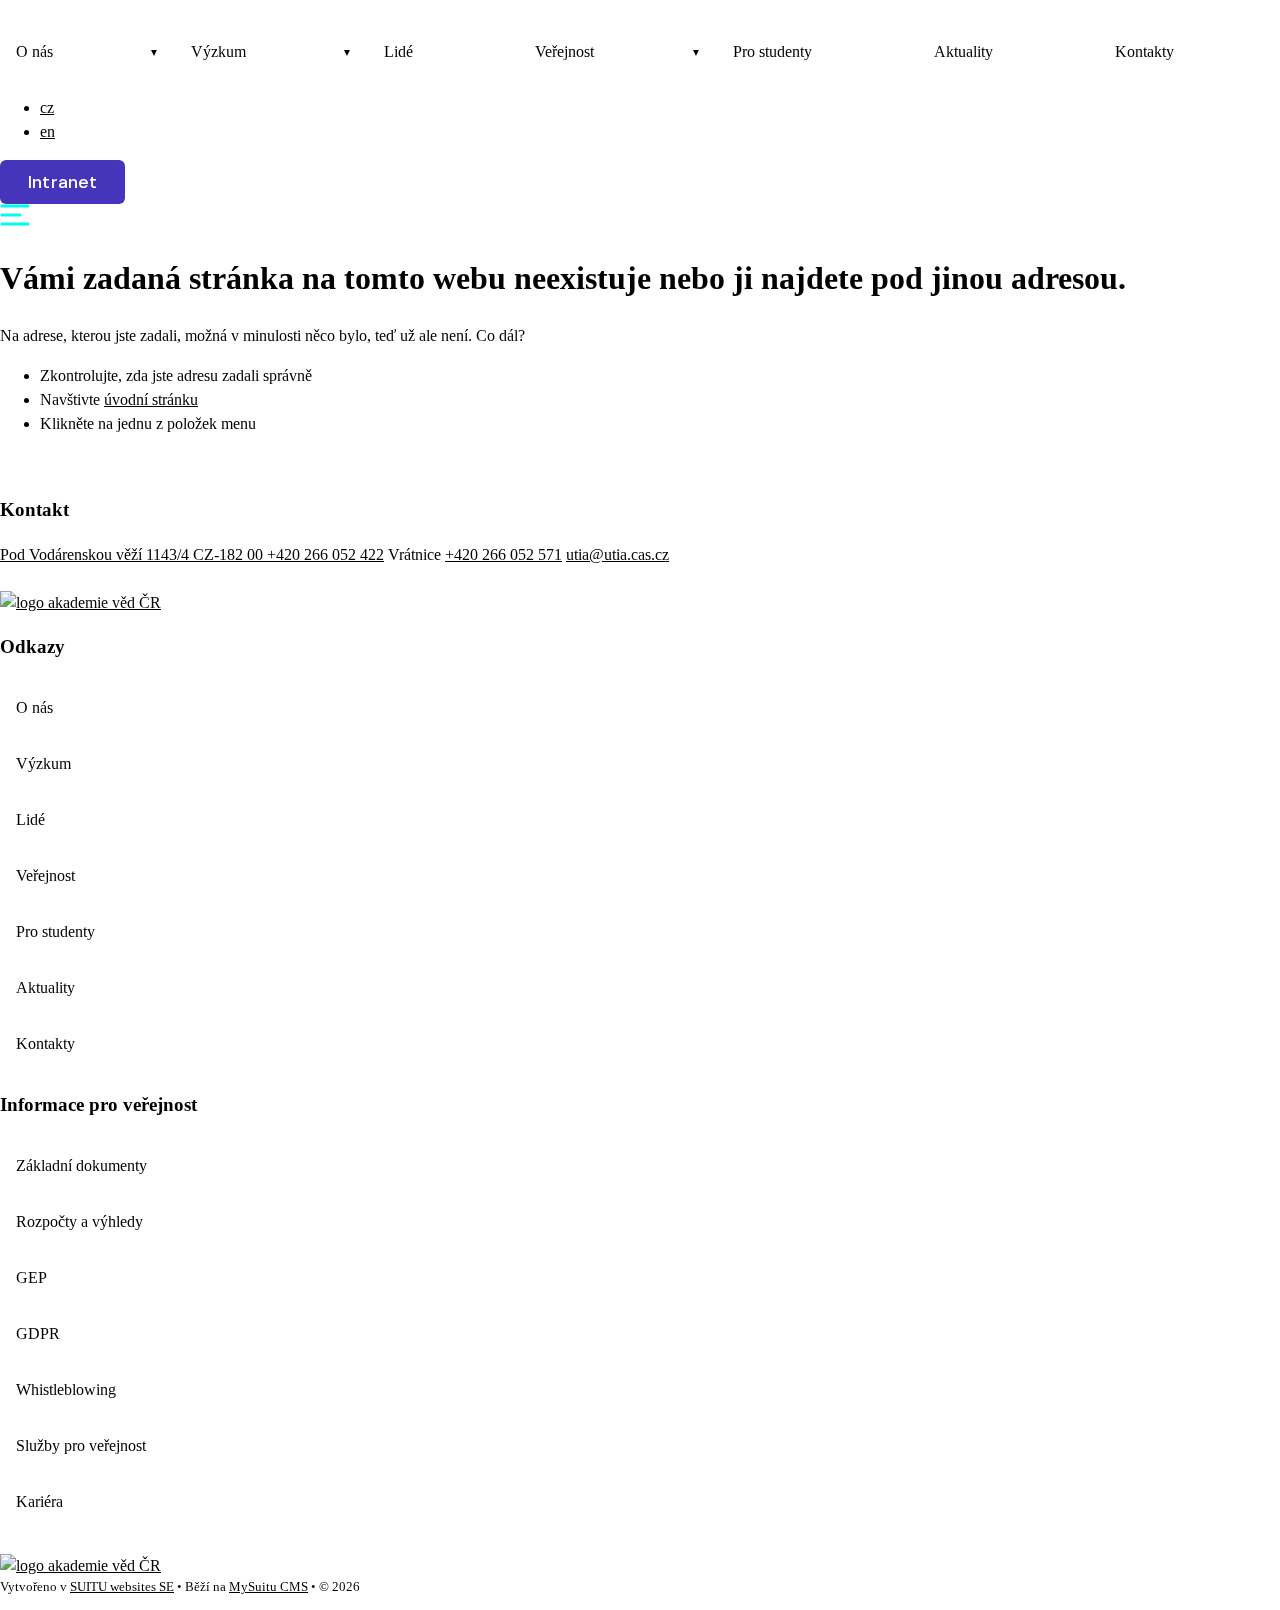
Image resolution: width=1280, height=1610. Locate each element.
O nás (34, 51)
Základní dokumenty (81, 1165)
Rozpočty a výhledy (79, 1221)
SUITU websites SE (122, 1587)
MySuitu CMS (268, 1587)
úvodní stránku (151, 399)
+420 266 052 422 (325, 554)
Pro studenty (772, 51)
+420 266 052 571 (503, 554)
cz (47, 107)
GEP (31, 1277)
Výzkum (218, 51)
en (47, 131)
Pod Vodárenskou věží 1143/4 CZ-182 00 (133, 554)
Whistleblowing (66, 1389)
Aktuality (963, 51)
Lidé (398, 51)
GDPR (38, 1333)
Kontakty (1144, 51)
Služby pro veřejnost (81, 1445)
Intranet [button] (62, 182)
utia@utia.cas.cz (617, 554)
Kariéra (39, 1501)
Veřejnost (564, 51)
